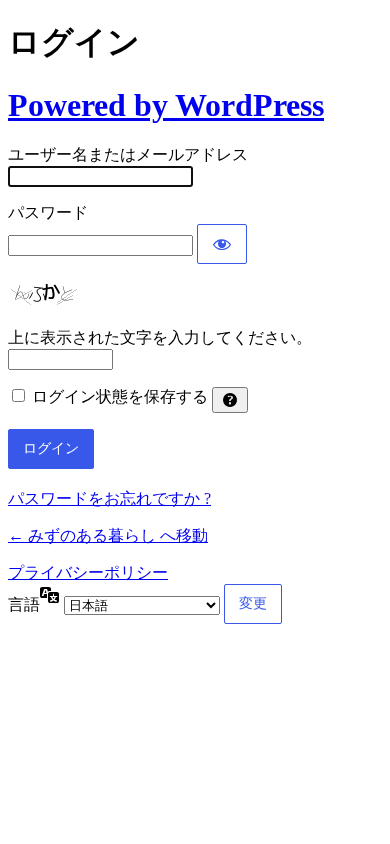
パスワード (48, 212)
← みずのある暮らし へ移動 (108, 535)
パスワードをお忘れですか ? (109, 498)
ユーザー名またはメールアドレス (128, 154)
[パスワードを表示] (222, 244)
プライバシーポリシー (88, 572)
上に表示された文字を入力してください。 (160, 337)
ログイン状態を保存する (120, 396)
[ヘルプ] (230, 400)
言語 (24, 604)
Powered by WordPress (166, 105)
